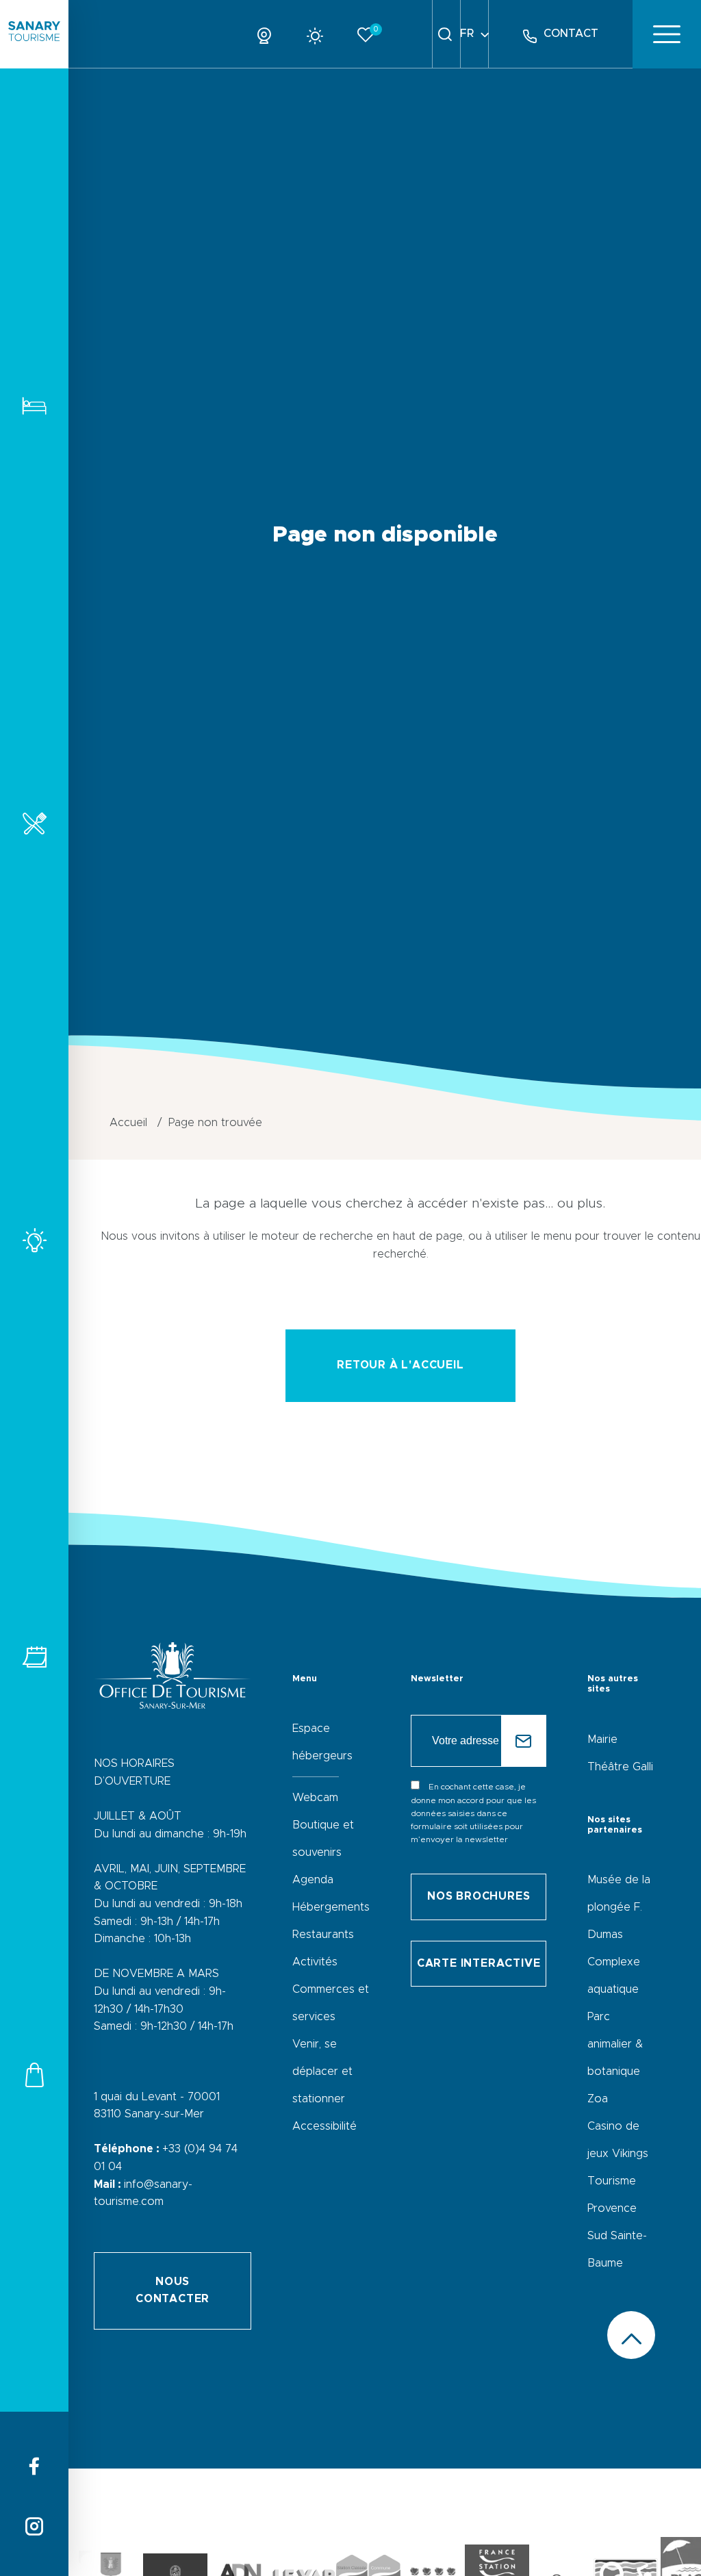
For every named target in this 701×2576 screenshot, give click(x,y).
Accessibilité (324, 2126)
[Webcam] (269, 34)
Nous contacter (173, 2291)
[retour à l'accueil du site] (34, 34)
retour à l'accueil (400, 1365)
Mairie (602, 1739)
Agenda (313, 1880)
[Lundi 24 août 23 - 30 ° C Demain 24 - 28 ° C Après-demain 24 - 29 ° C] (320, 34)
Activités (34, 1240)
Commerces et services (34, 2075)
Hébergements (34, 406)
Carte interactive (479, 1963)
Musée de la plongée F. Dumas (619, 1907)
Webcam (315, 1798)
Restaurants (34, 823)
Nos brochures (479, 1896)
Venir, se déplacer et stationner (322, 2071)
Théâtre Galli (620, 1767)
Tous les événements (34, 1657)
